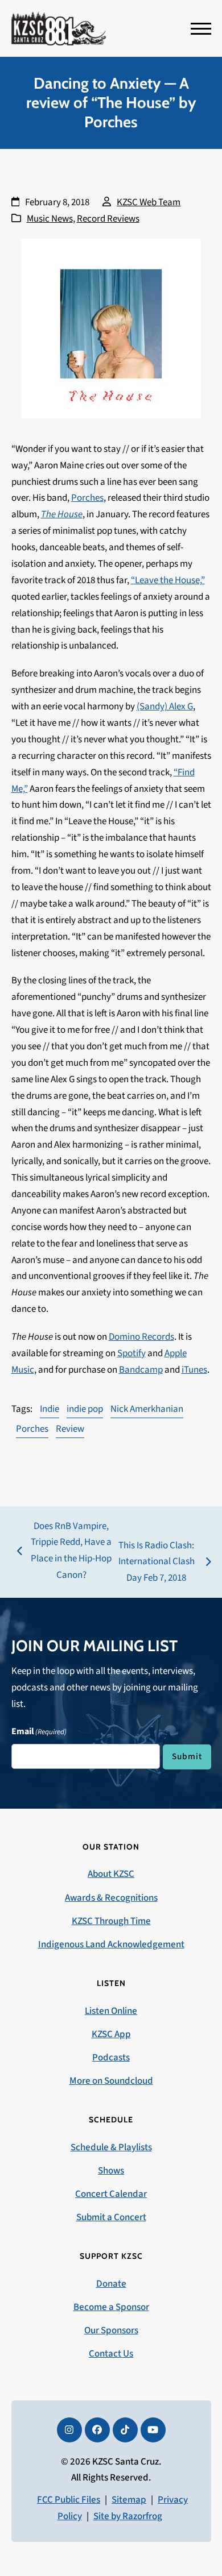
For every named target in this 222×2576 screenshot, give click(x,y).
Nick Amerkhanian (147, 1409)
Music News (50, 219)
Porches (87, 498)
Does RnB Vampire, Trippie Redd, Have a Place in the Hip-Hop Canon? (65, 1551)
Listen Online (111, 2011)
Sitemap (129, 2500)
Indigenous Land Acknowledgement (111, 1945)
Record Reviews (108, 219)
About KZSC (111, 1874)
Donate (111, 2284)
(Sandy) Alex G (165, 707)
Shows (111, 2171)
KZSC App (111, 2034)
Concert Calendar (111, 2194)
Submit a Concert (111, 2217)
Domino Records (141, 1337)
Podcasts (111, 2058)
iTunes (194, 1370)
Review (70, 1429)
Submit (187, 1756)
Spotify (131, 1353)
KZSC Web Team (149, 202)
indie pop (85, 1409)
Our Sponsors (111, 2330)
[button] (201, 29)
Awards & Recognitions (111, 1898)
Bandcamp (141, 1370)
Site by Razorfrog (128, 2516)
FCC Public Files (69, 2500)
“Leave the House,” (168, 580)
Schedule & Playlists (111, 2147)
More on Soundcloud (111, 2081)
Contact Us (111, 2354)
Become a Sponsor (111, 2307)
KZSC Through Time (111, 1921)
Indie (50, 1409)
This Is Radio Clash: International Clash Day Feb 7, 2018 (154, 1563)
